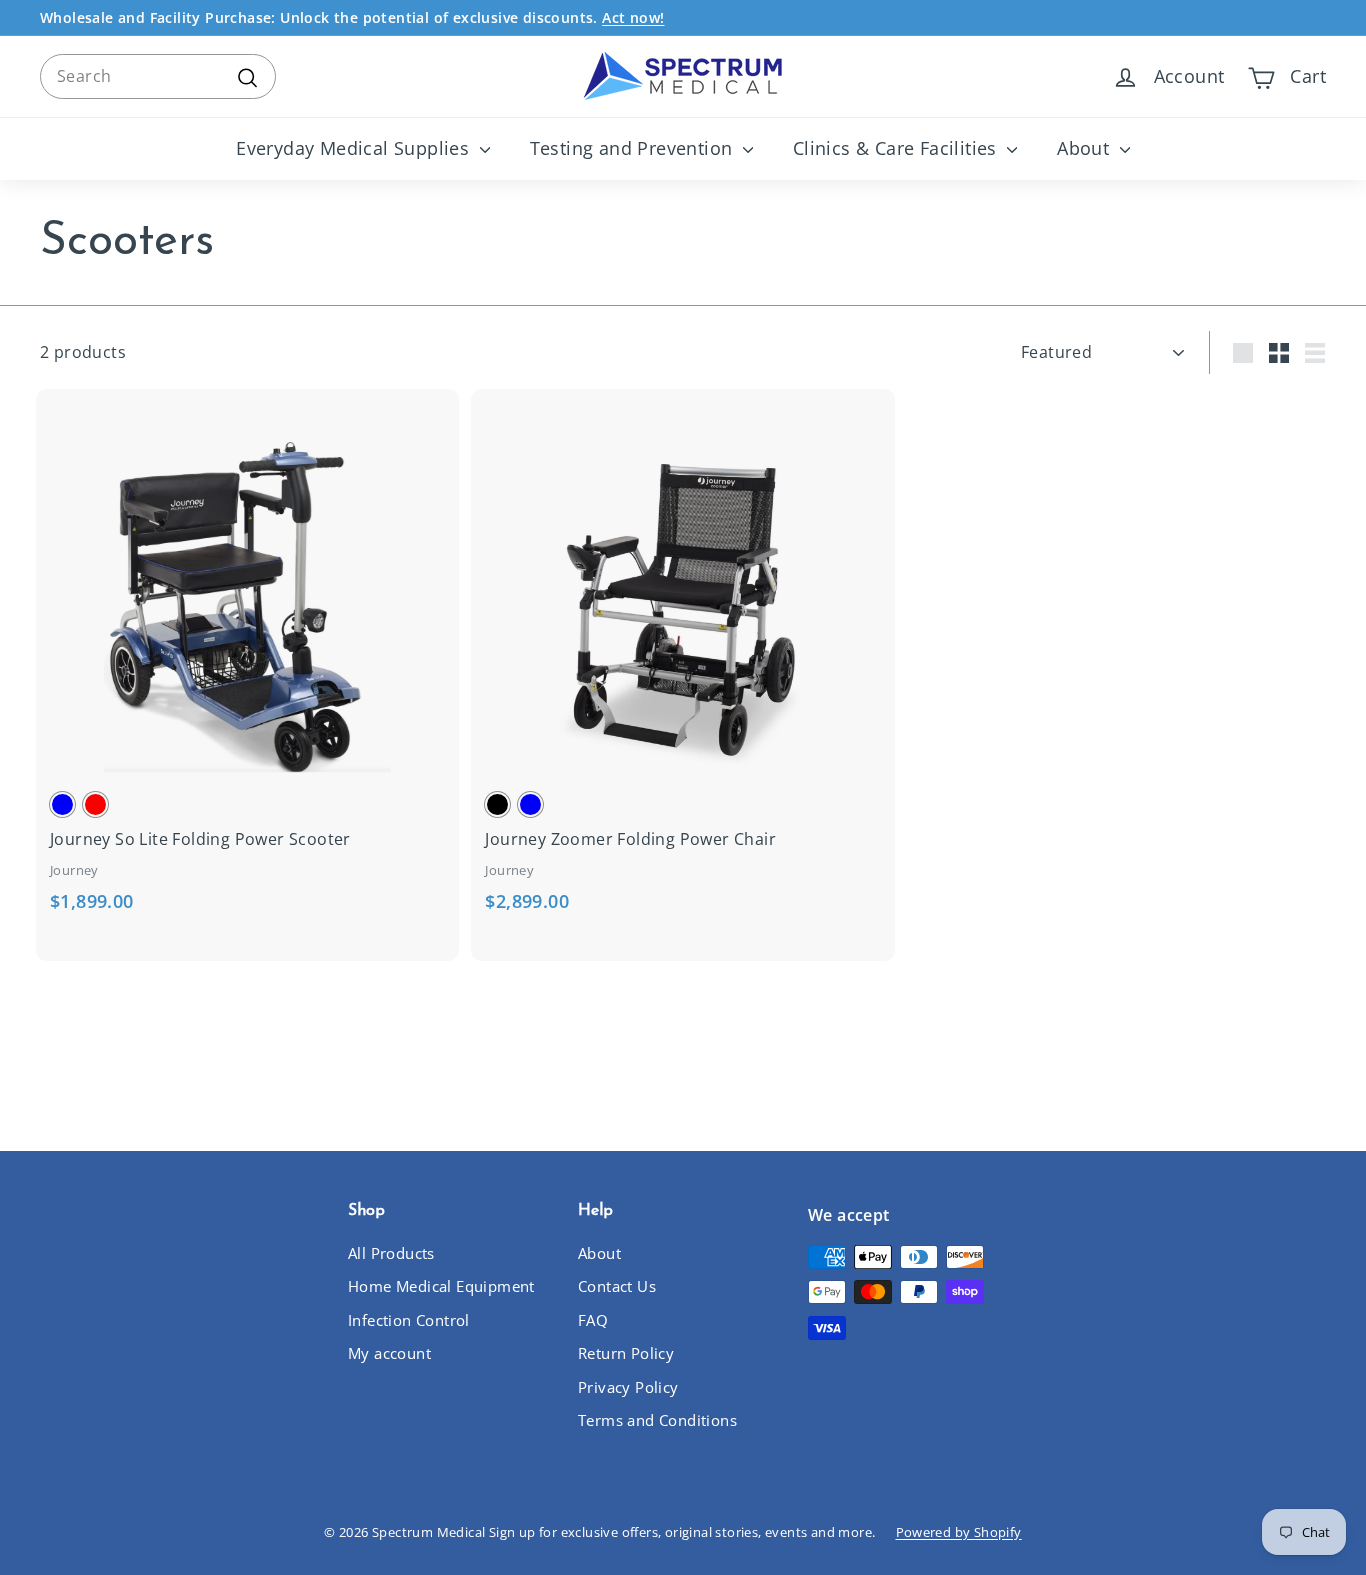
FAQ (593, 1320)
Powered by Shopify (959, 1532)
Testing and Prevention (634, 148)
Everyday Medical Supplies (355, 148)
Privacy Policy (628, 1387)
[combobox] (158, 76)
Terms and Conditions (657, 1420)
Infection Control (409, 1320)
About (1085, 148)
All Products (391, 1253)
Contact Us (617, 1286)
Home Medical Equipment (441, 1286)
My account (389, 1353)
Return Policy (626, 1353)
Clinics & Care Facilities (897, 148)
